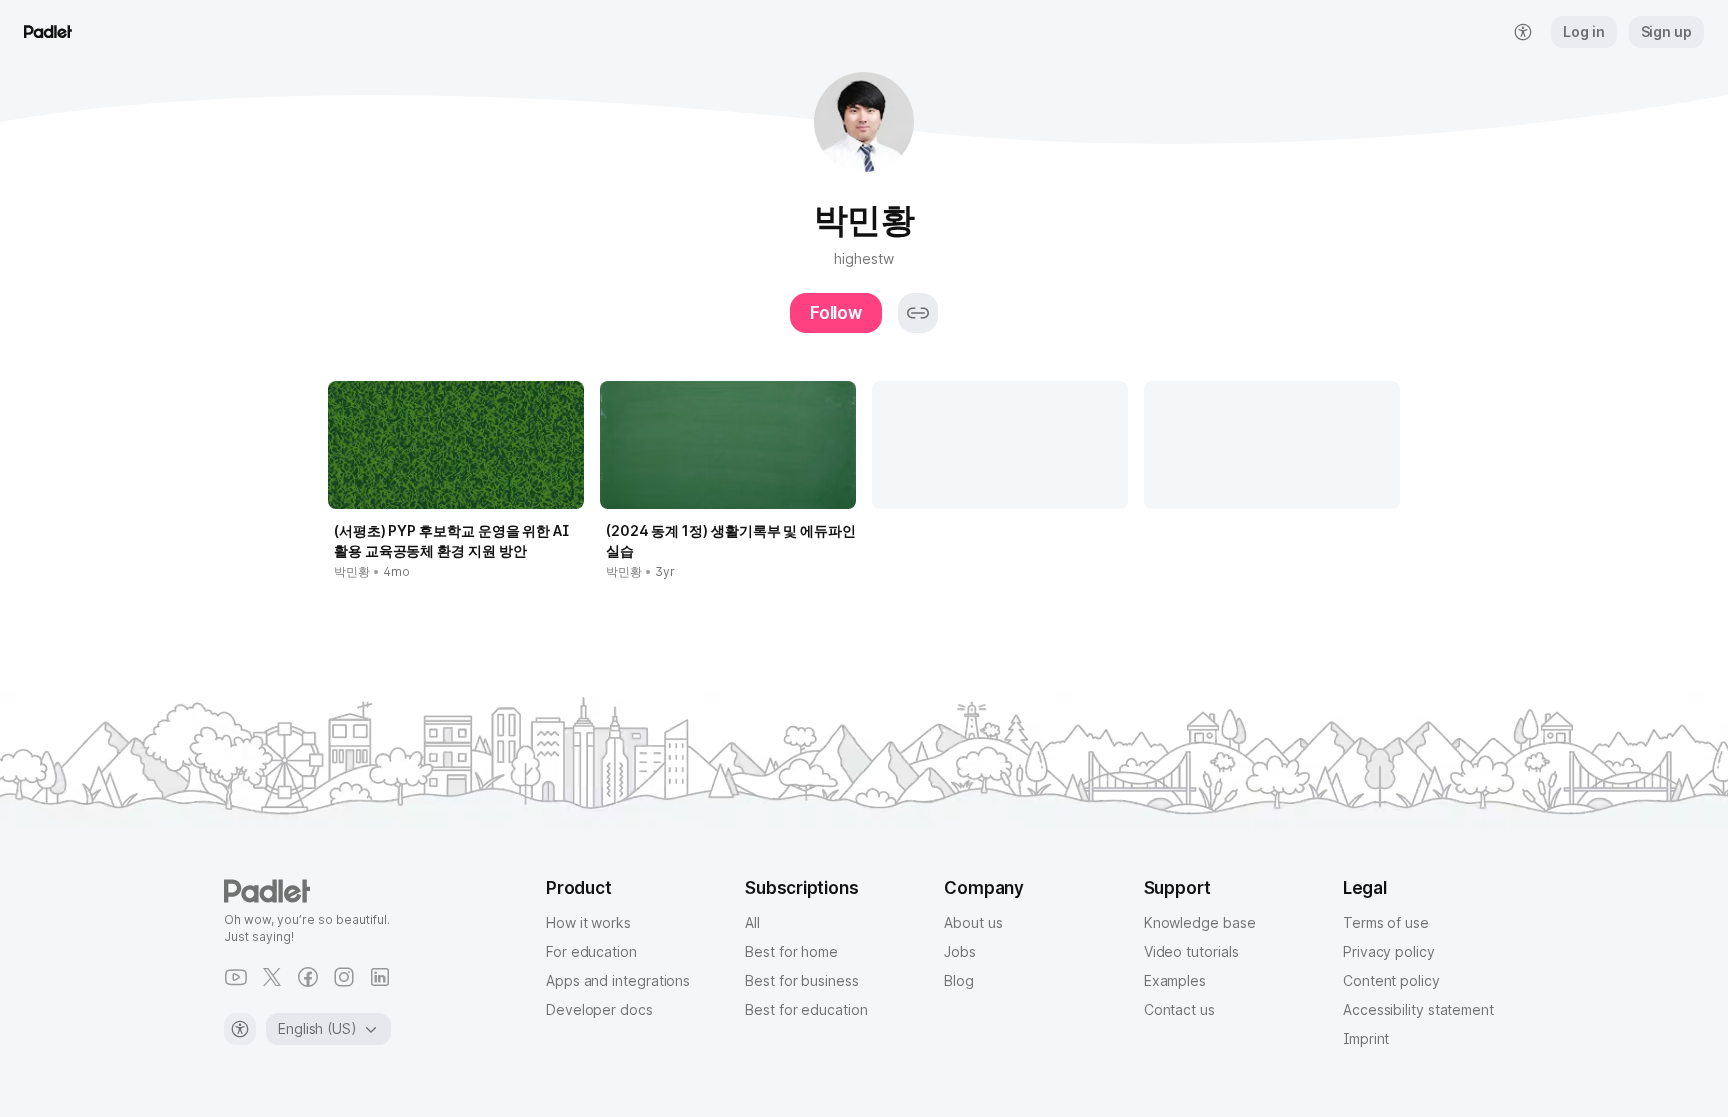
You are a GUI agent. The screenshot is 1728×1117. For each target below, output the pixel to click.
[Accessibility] (240, 1029)
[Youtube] (236, 977)
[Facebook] (308, 977)
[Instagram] (344, 977)
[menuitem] (1523, 32)
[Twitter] (272, 977)
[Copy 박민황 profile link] (918, 313)
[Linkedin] (380, 977)
